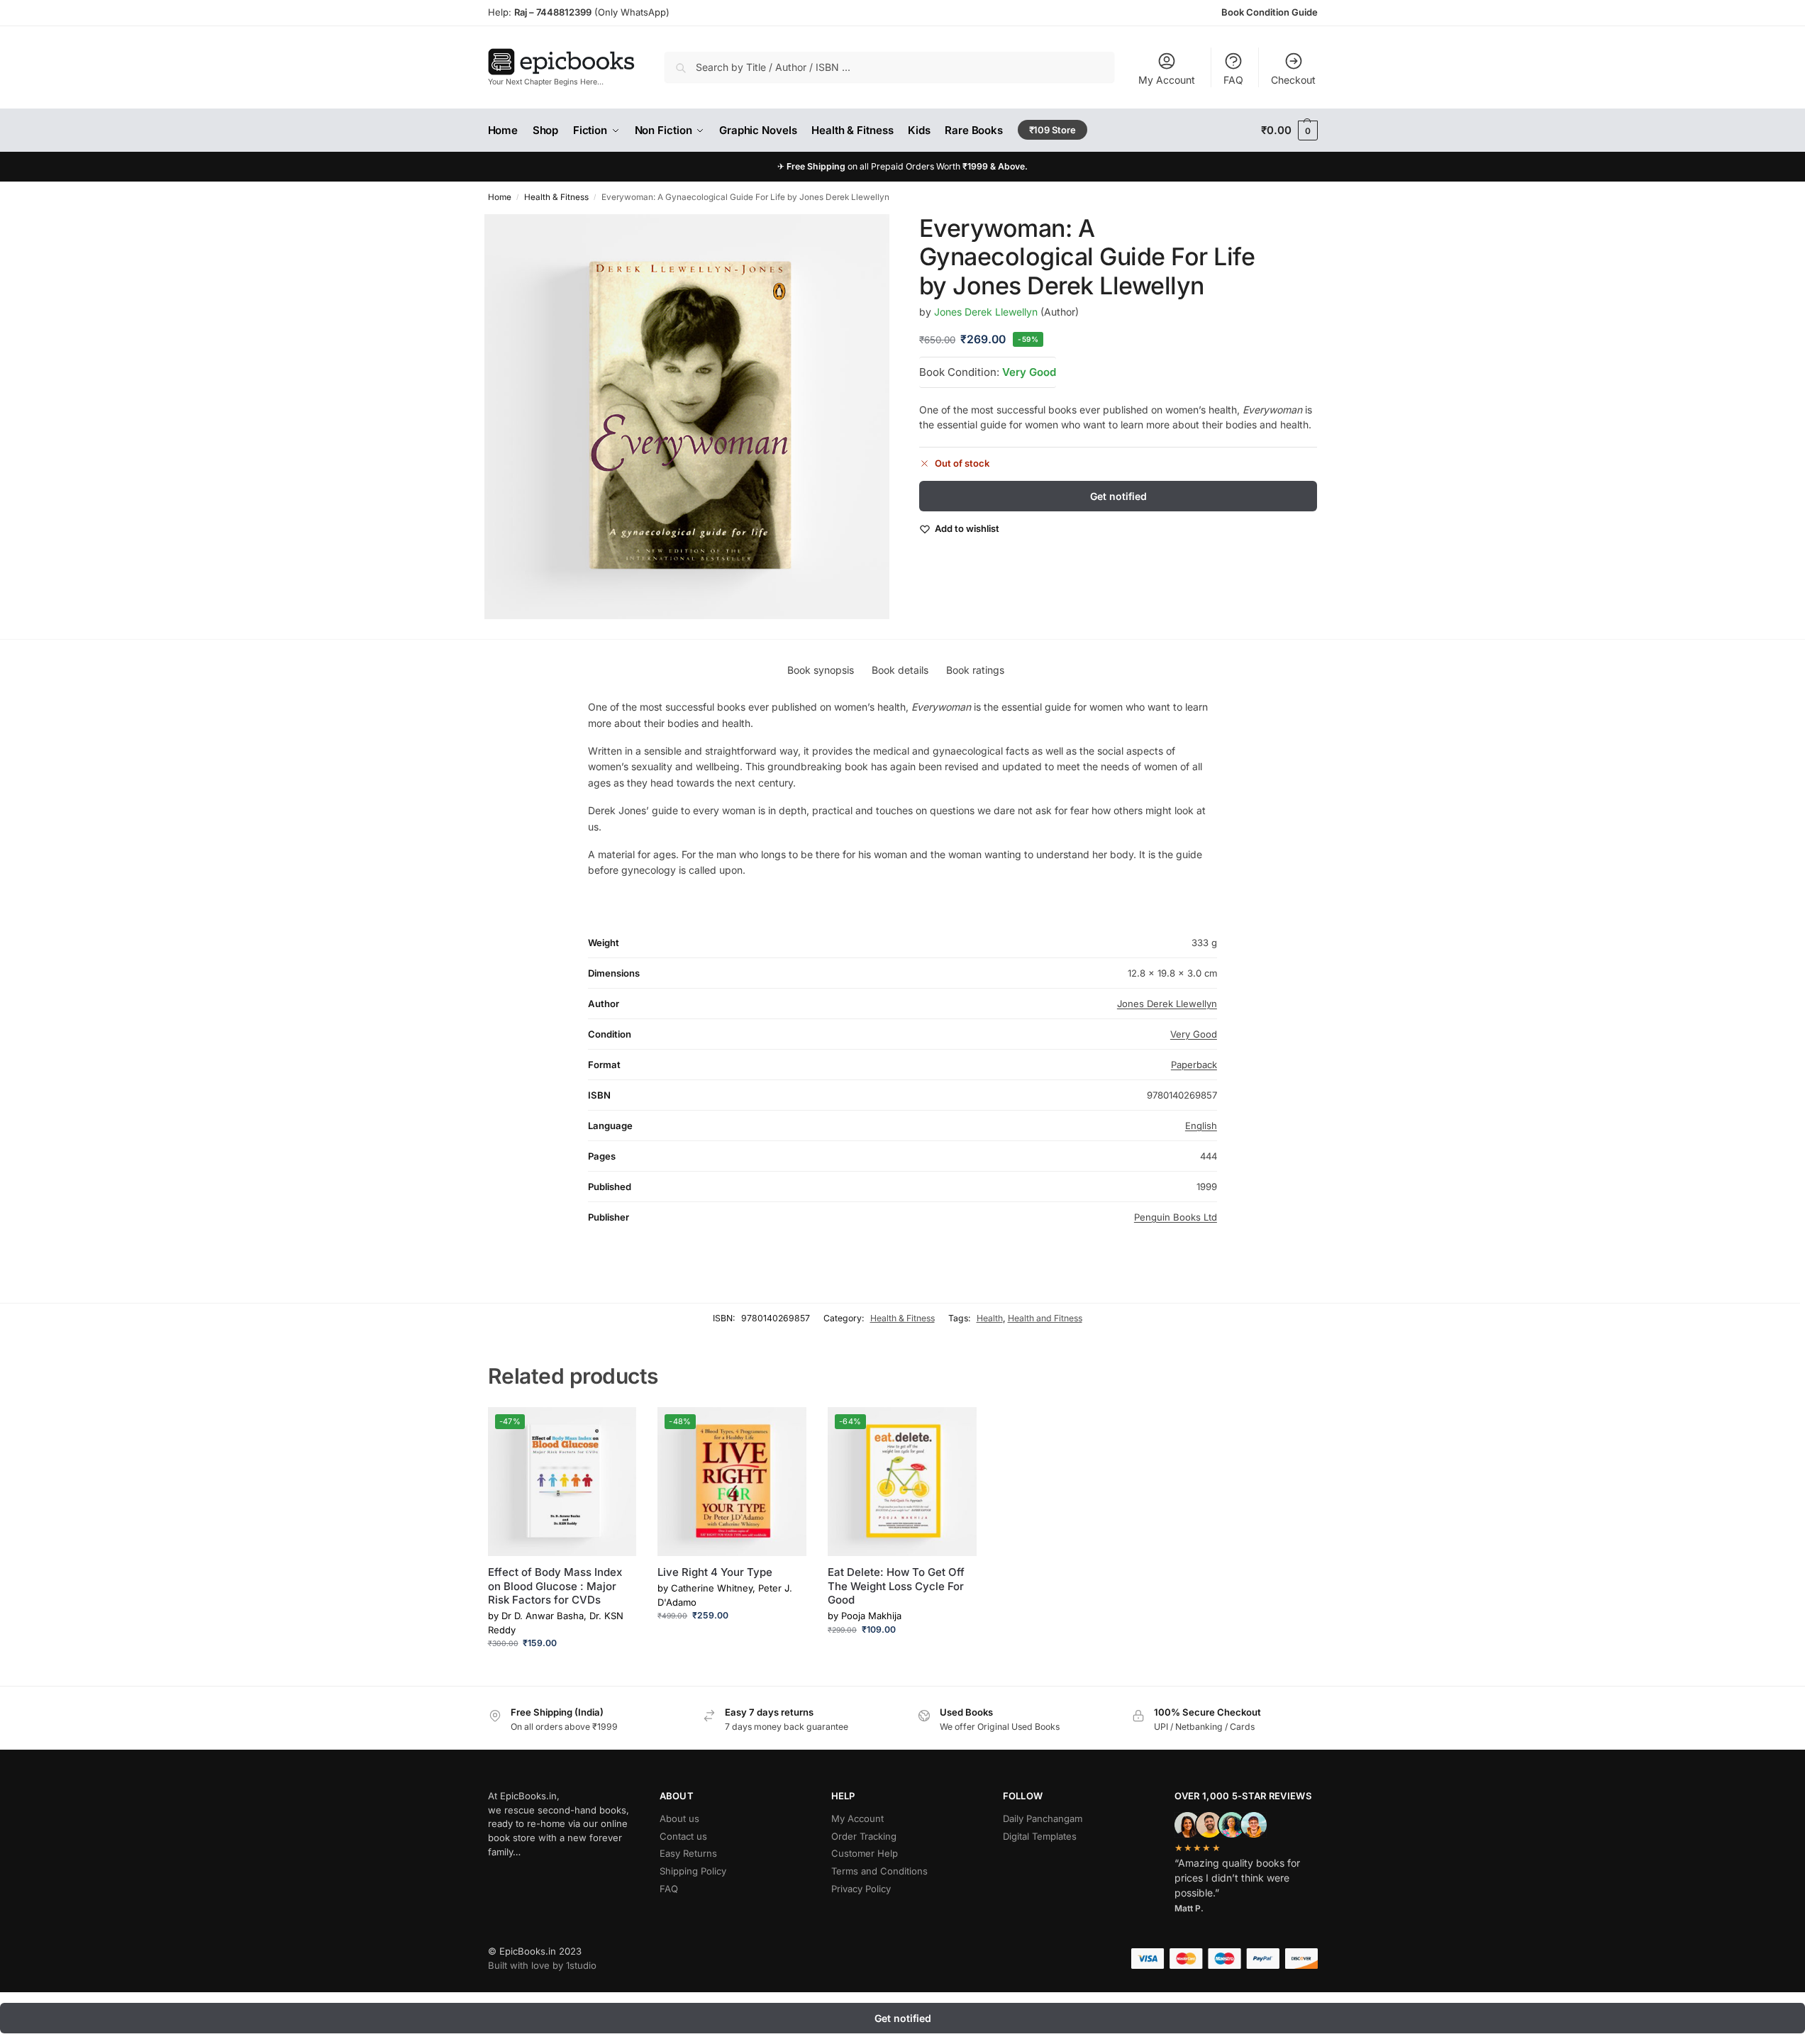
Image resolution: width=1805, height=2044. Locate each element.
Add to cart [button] (562, 1671)
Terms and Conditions (879, 1871)
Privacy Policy (861, 1889)
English (1201, 1126)
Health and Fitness (1045, 1318)
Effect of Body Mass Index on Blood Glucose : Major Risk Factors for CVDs (555, 1586)
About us (679, 1818)
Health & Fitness (556, 197)
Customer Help (865, 1853)
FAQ (1233, 80)
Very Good (1029, 372)
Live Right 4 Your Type (715, 1572)
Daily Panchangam (1043, 1818)
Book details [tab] (900, 670)
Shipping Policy (693, 1871)
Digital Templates (1040, 1836)
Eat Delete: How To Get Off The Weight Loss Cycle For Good (896, 1586)
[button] (1289, 130)
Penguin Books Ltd (1176, 1217)
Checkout (1293, 80)
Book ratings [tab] (975, 670)
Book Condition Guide (1270, 12)
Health (990, 1318)
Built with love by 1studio (542, 1965)
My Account (1167, 80)
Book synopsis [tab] (821, 670)
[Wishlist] (615, 1428)
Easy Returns (688, 1853)
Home (500, 197)
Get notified (1118, 496)
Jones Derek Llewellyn (986, 312)
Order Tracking (864, 1836)
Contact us (683, 1836)
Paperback (1194, 1065)
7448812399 (563, 12)
